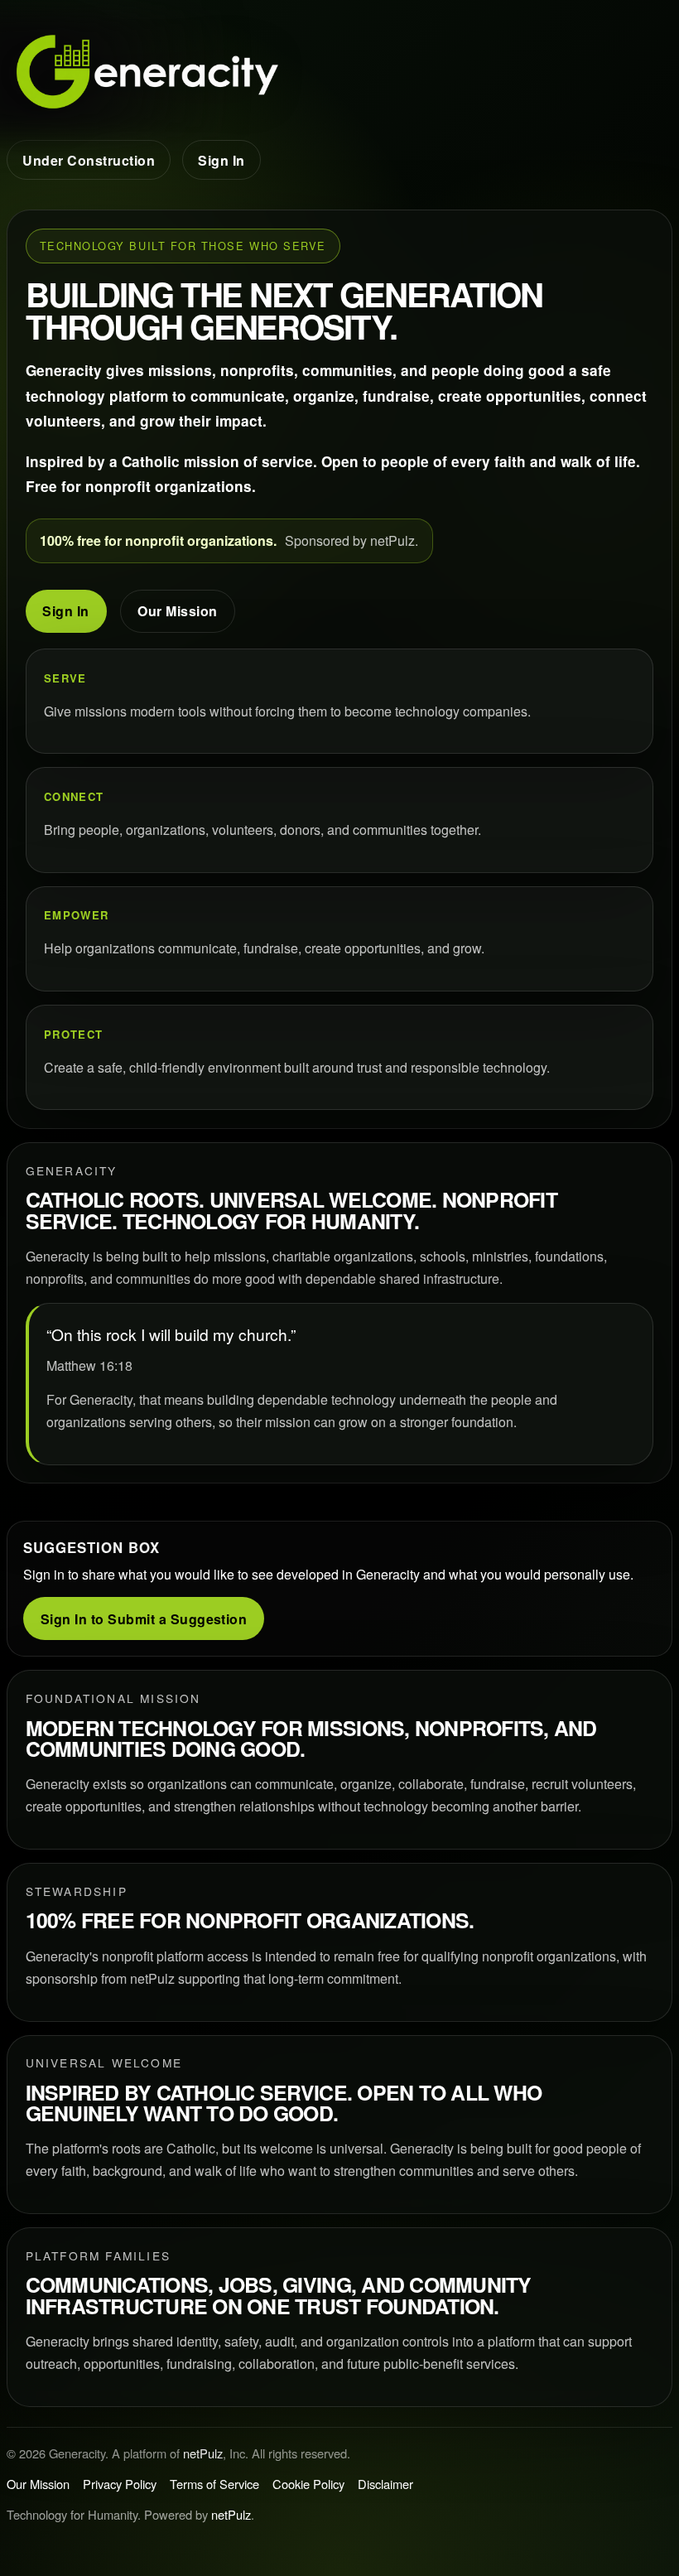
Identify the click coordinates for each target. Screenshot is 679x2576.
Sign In (221, 160)
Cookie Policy (308, 2484)
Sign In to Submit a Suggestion (144, 1619)
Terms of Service (214, 2484)
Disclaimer (385, 2484)
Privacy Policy (120, 2484)
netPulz (203, 2453)
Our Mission (177, 611)
